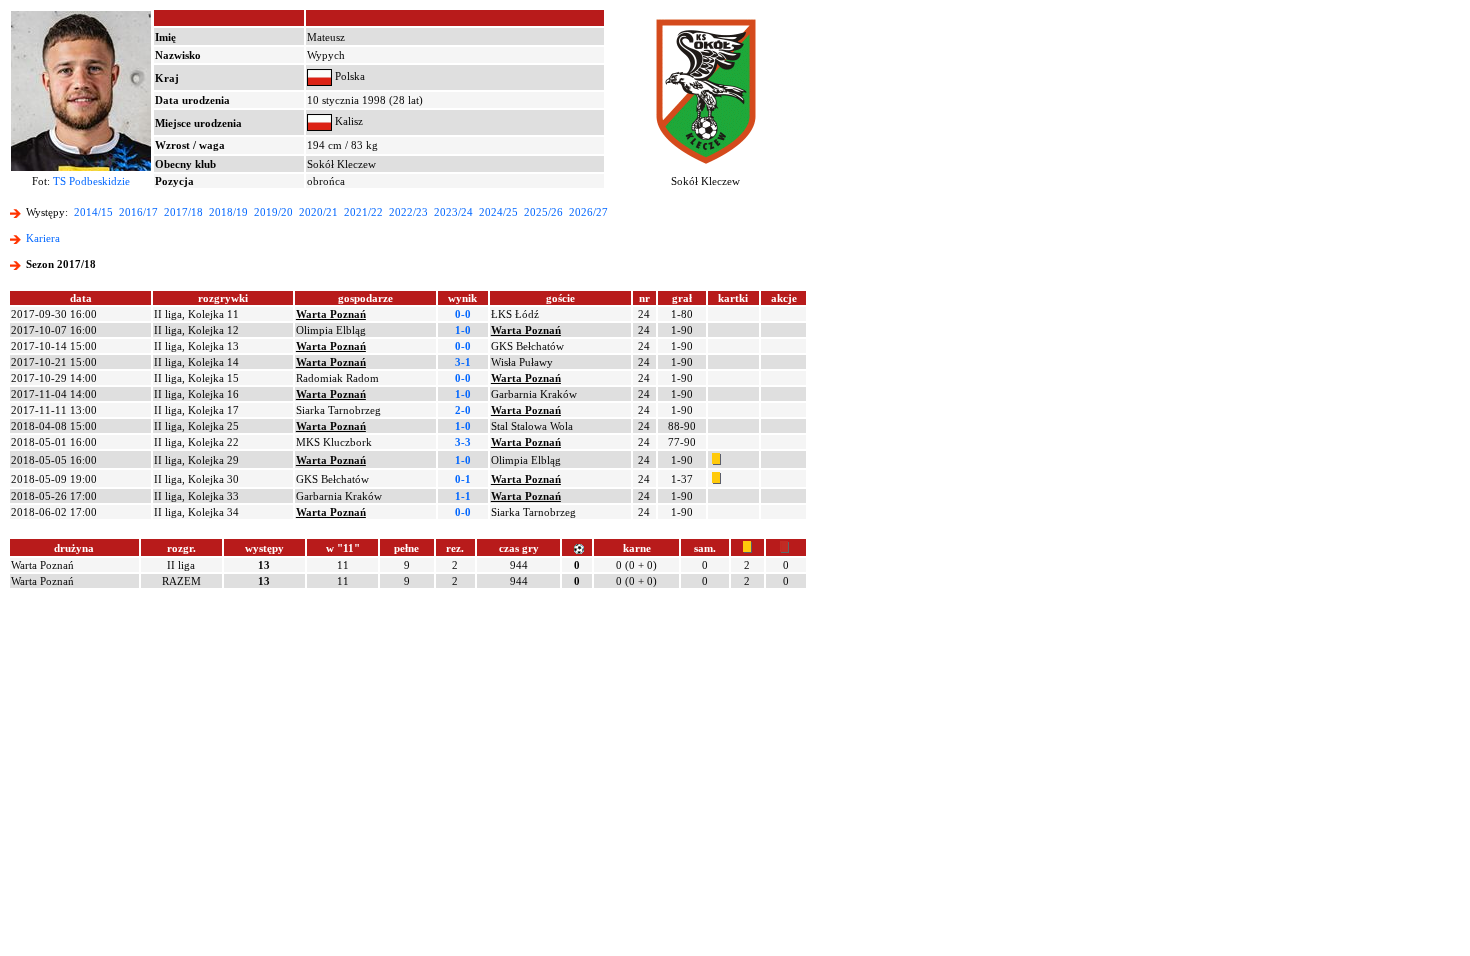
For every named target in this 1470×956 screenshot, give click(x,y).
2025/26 (543, 212)
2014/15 (93, 212)
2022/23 (408, 212)
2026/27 (588, 212)
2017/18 (183, 212)
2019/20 (273, 212)
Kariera (43, 238)
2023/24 (453, 212)
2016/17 (138, 212)
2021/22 (363, 212)
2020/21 (318, 212)
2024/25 (498, 212)
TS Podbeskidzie (91, 181)
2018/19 (228, 212)
